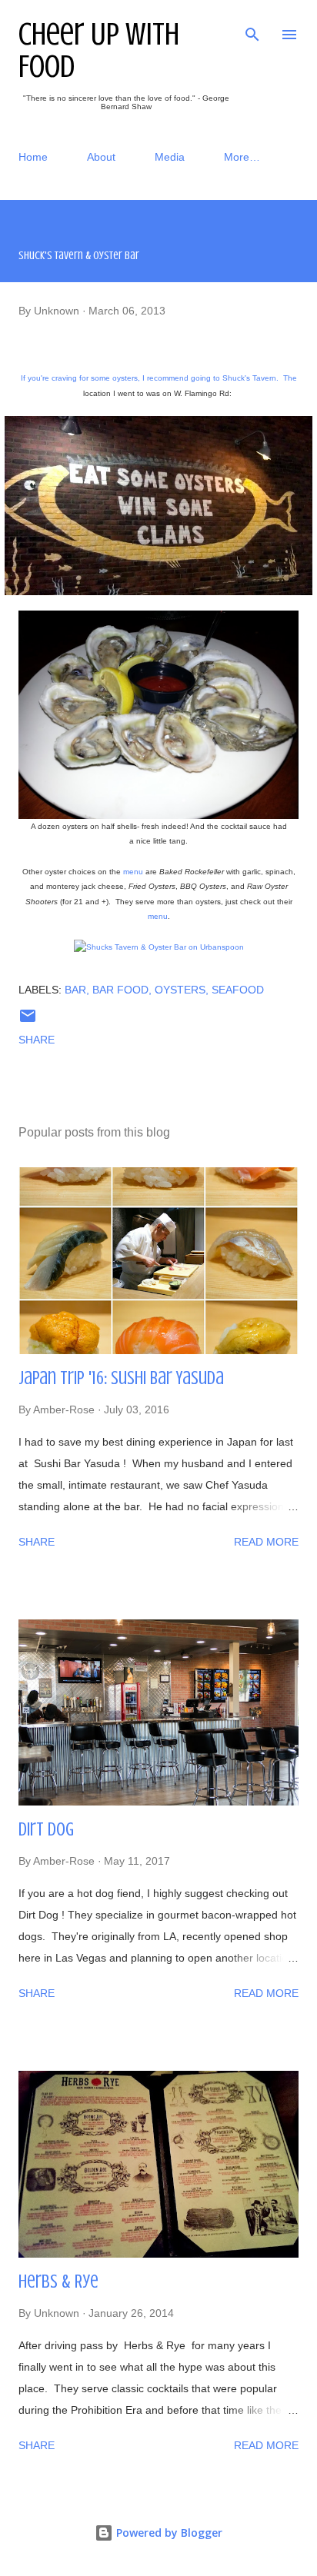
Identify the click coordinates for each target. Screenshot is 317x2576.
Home (33, 157)
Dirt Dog (46, 1830)
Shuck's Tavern (249, 378)
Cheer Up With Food (99, 50)
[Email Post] (28, 1021)
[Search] (252, 28)
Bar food (120, 990)
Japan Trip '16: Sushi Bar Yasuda (121, 1378)
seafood (238, 990)
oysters (180, 990)
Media (170, 157)
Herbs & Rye (58, 2282)
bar (75, 990)
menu (133, 872)
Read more (266, 1542)
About (101, 157)
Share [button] (37, 1040)
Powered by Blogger (168, 2533)
